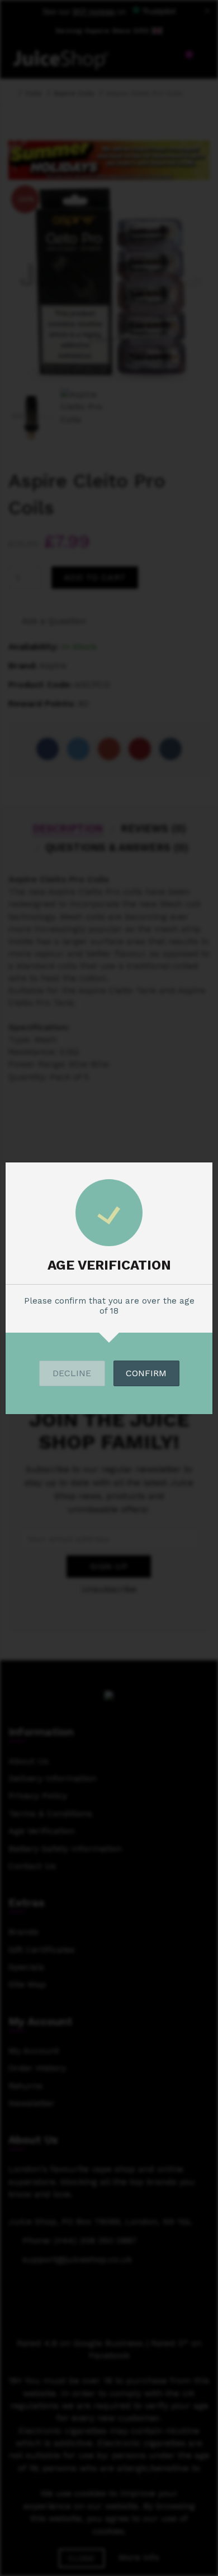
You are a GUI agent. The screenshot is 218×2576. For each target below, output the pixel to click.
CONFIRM (146, 1373)
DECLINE (72, 1373)
